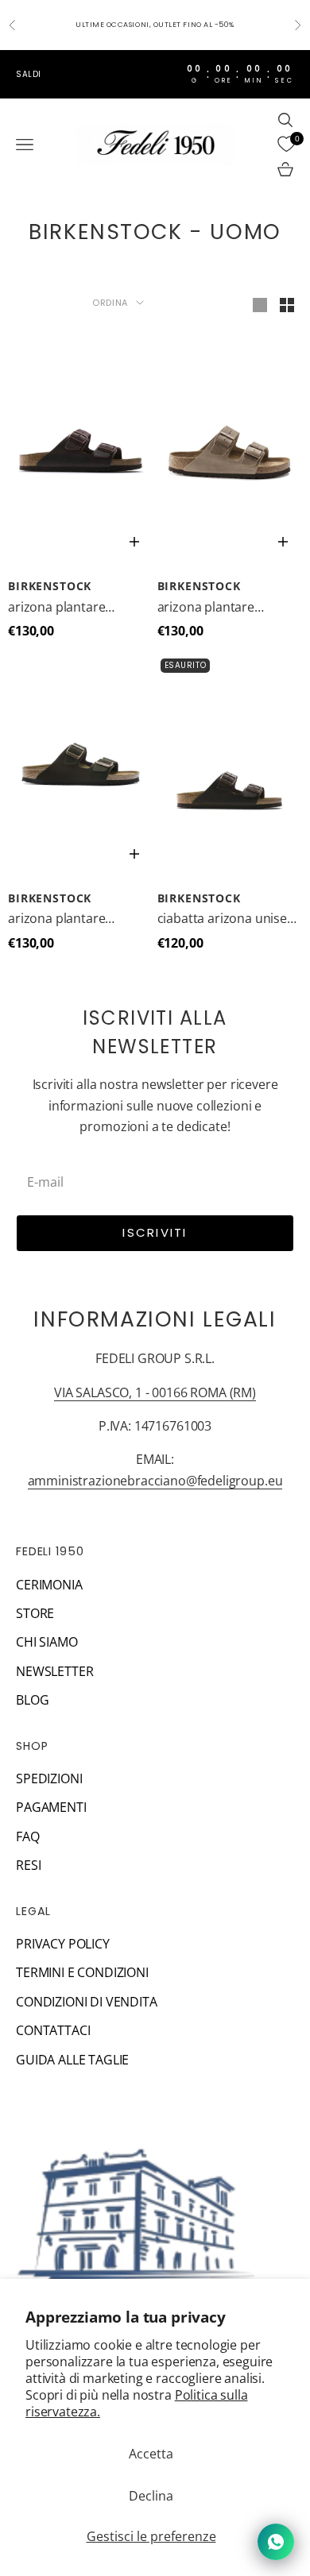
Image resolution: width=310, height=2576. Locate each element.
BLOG (32, 1700)
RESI (28, 1865)
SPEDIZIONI (49, 1778)
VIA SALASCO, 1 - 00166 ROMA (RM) (155, 1392)
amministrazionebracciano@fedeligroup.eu (155, 1481)
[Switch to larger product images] (260, 305)
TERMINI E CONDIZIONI (82, 1972)
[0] (286, 145)
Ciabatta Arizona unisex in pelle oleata (225, 919)
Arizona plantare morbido (56, 608)
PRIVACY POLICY (63, 1944)
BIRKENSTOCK (50, 586)
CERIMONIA (49, 1585)
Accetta (151, 2454)
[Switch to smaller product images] (287, 305)
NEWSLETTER (54, 1671)
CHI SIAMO (47, 1642)
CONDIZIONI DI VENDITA (87, 2002)
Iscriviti (155, 1232)
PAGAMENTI (51, 1807)
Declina (151, 2496)
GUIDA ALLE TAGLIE (72, 2060)
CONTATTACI (53, 2030)
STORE (35, 1613)
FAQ (28, 1836)
